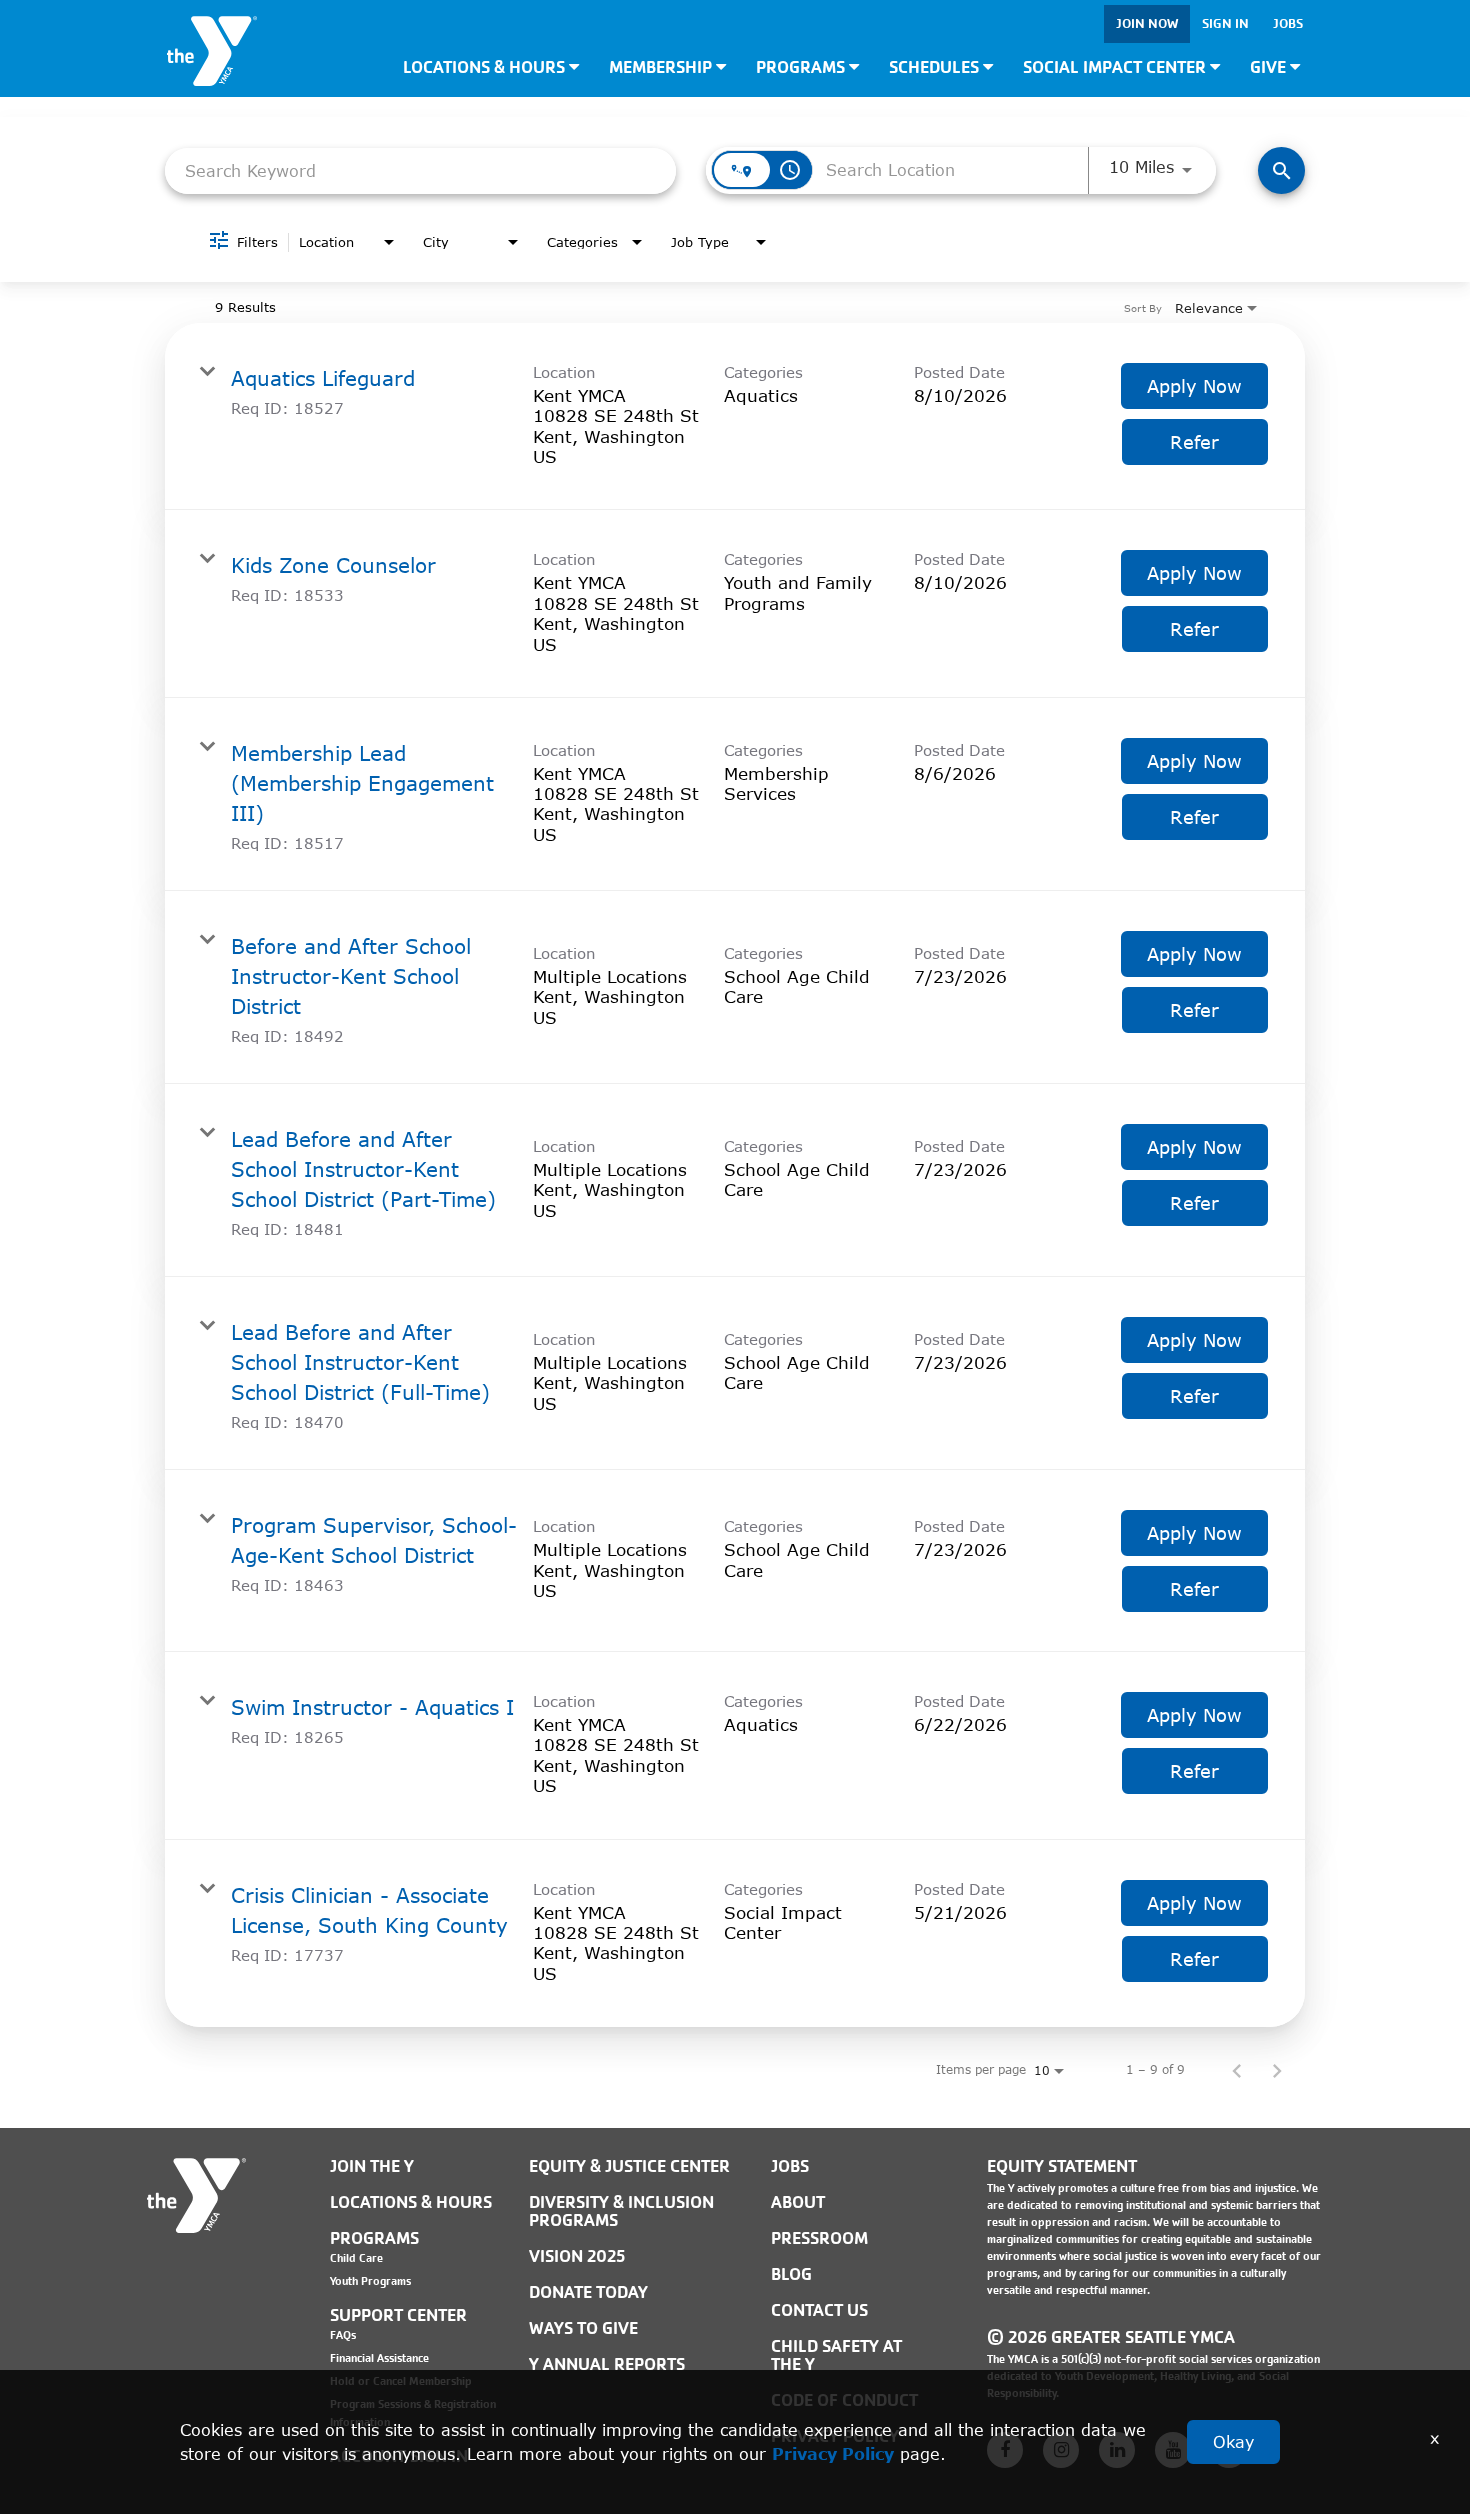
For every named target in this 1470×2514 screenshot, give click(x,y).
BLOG (791, 2274)
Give (1270, 67)
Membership (662, 67)
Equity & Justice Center (629, 2166)
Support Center (398, 2315)
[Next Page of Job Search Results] (1277, 2070)
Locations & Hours (486, 67)
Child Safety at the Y (836, 2355)
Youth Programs (370, 2281)
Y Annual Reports (607, 2364)
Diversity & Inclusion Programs (621, 2211)
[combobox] (420, 170)
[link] (735, 417)
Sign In (1225, 23)
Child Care (356, 2258)
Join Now (1147, 23)
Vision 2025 (577, 2256)
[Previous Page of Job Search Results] (1237, 2070)
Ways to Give (583, 2328)
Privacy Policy (833, 2453)
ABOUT (798, 2202)
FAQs (343, 2335)
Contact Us (819, 2310)
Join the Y (372, 2166)
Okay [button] (1233, 2441)
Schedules (936, 67)
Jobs (1288, 23)
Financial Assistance (379, 2358)
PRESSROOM (819, 2238)
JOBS (790, 2166)
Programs (802, 67)
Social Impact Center (1116, 67)
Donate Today (588, 2292)
